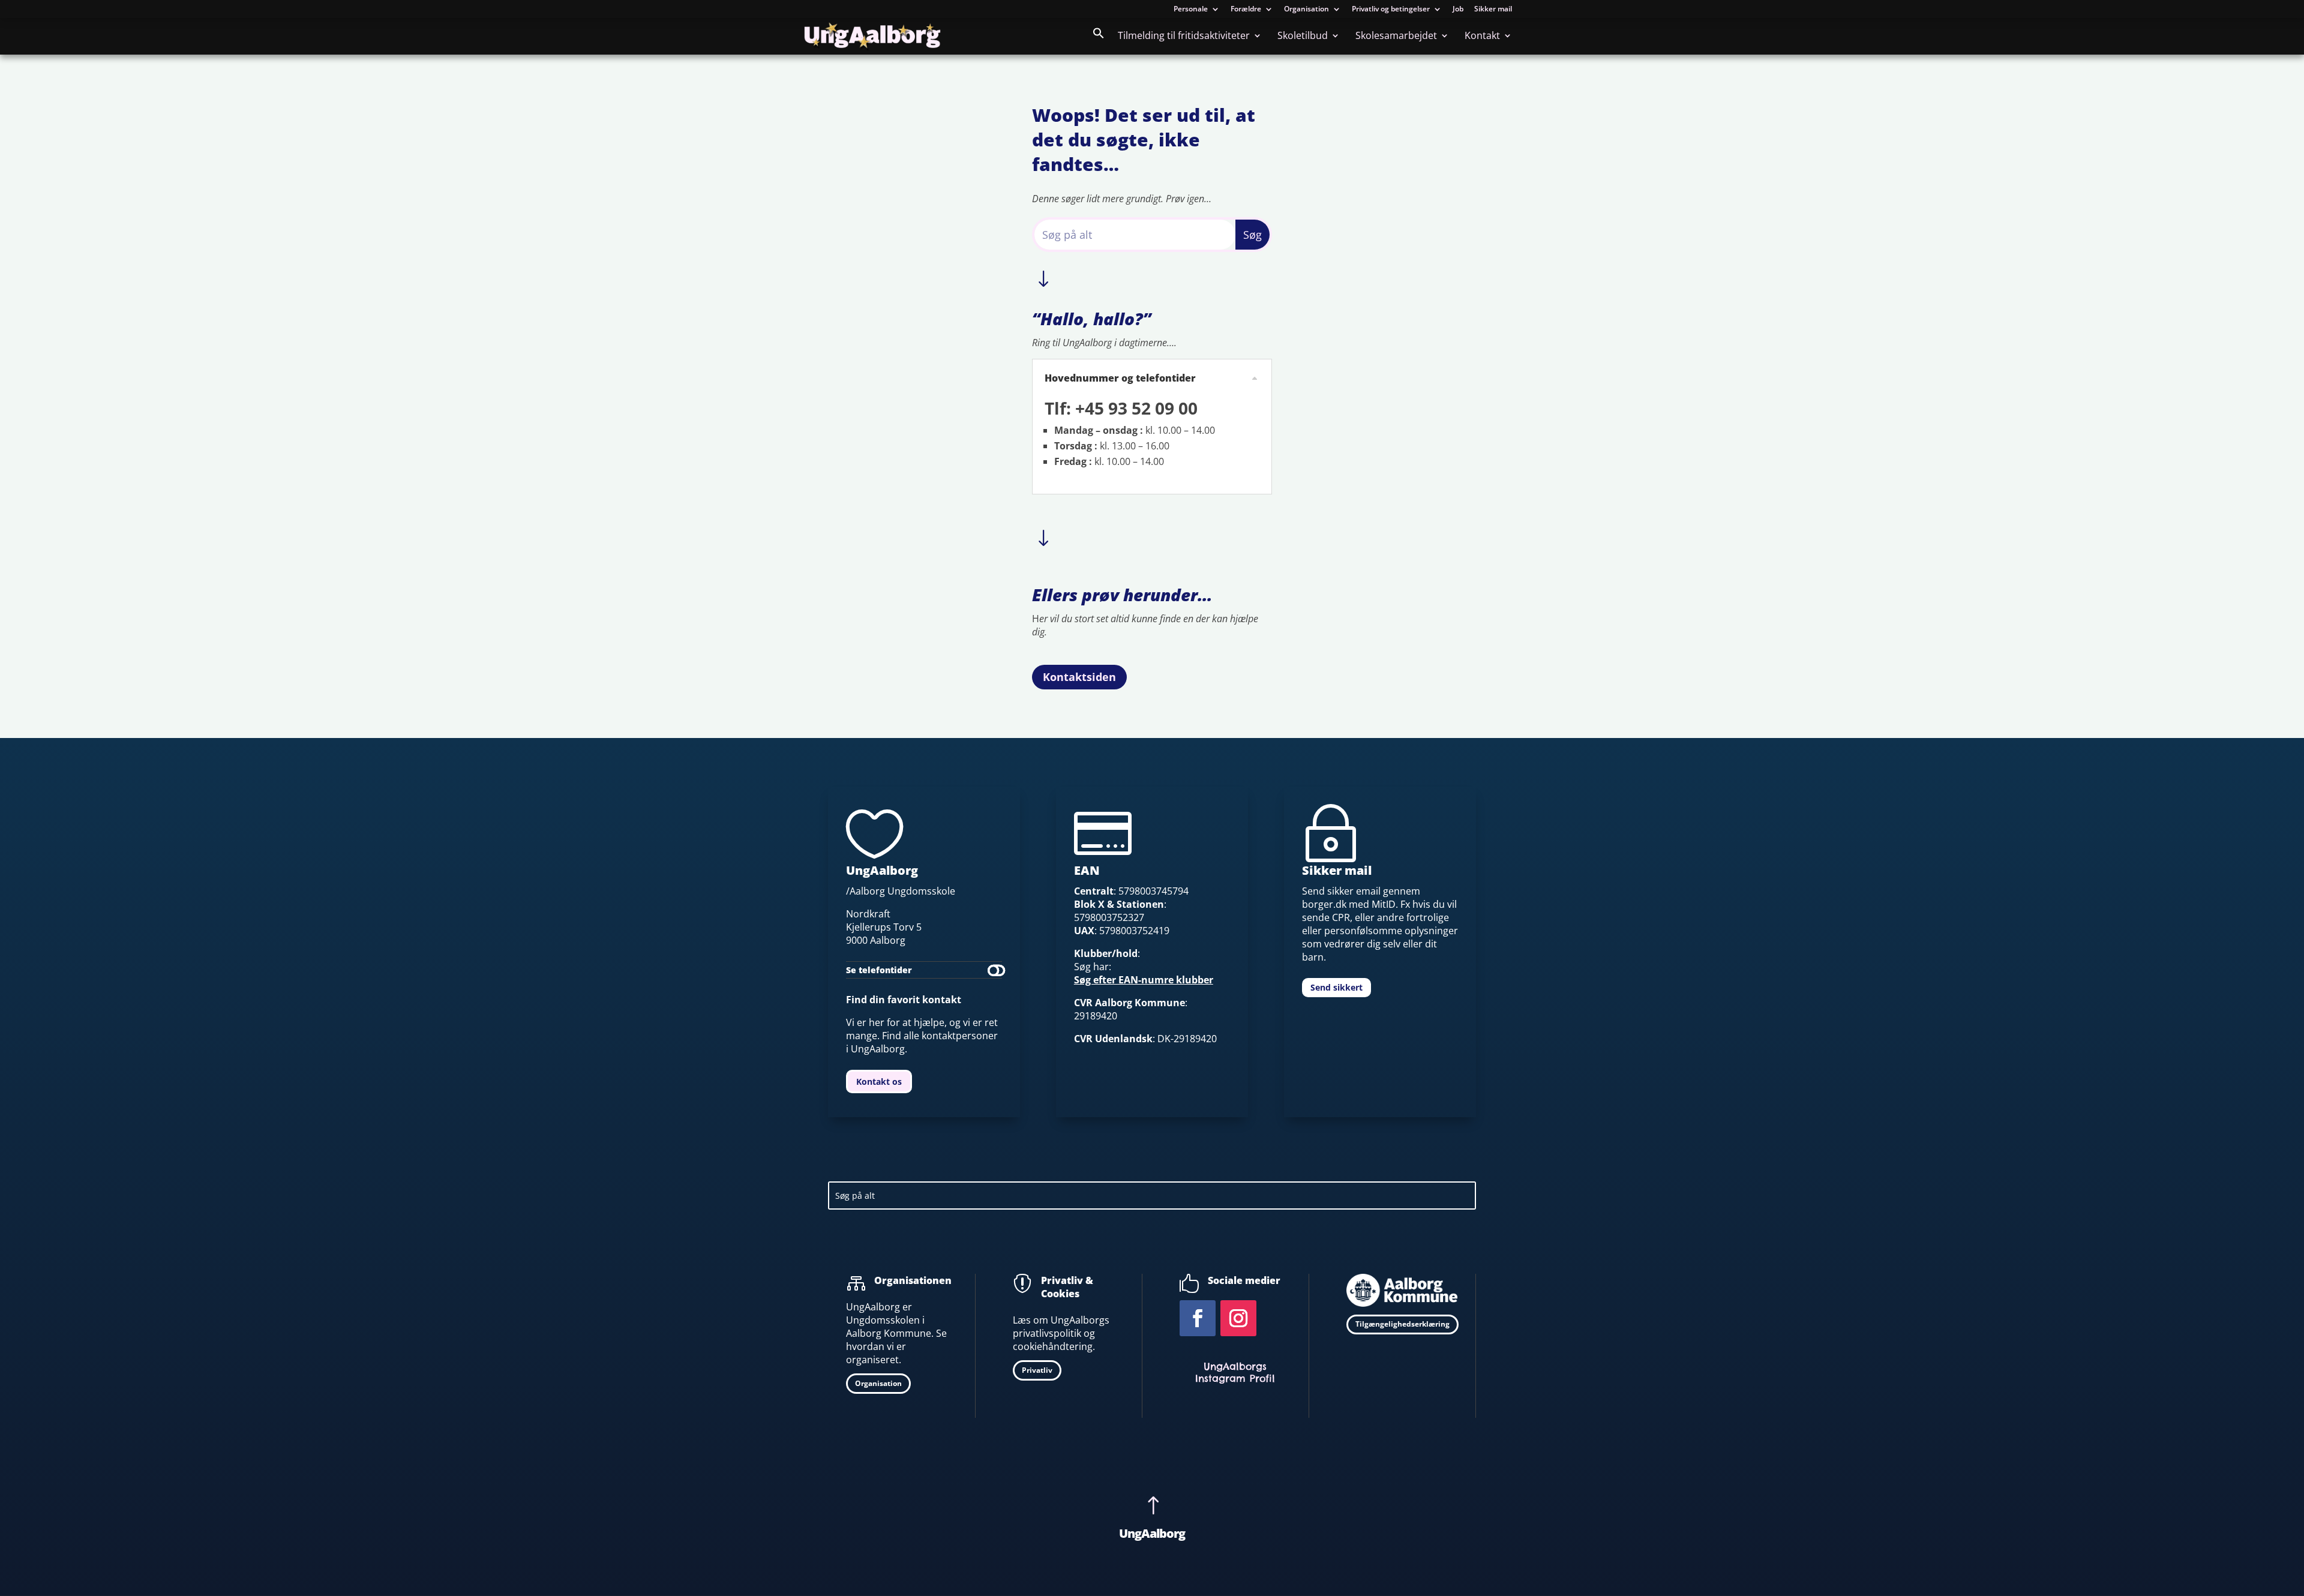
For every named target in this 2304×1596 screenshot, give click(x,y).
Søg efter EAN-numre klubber (1144, 980)
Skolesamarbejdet (1396, 37)
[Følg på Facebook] (1198, 1318)
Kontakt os (879, 1081)
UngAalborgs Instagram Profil (1235, 1372)
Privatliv (1037, 1370)
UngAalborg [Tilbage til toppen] (1152, 1533)
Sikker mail (1493, 10)
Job (1458, 10)
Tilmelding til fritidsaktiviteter (1184, 37)
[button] (1099, 41)
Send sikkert (1336, 987)
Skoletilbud (1303, 37)
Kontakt (1482, 37)
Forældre (1246, 10)
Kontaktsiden (1079, 677)
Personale (1191, 10)
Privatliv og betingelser (1391, 10)
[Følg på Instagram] (1238, 1318)
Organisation (1306, 10)
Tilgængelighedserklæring (1402, 1324)
